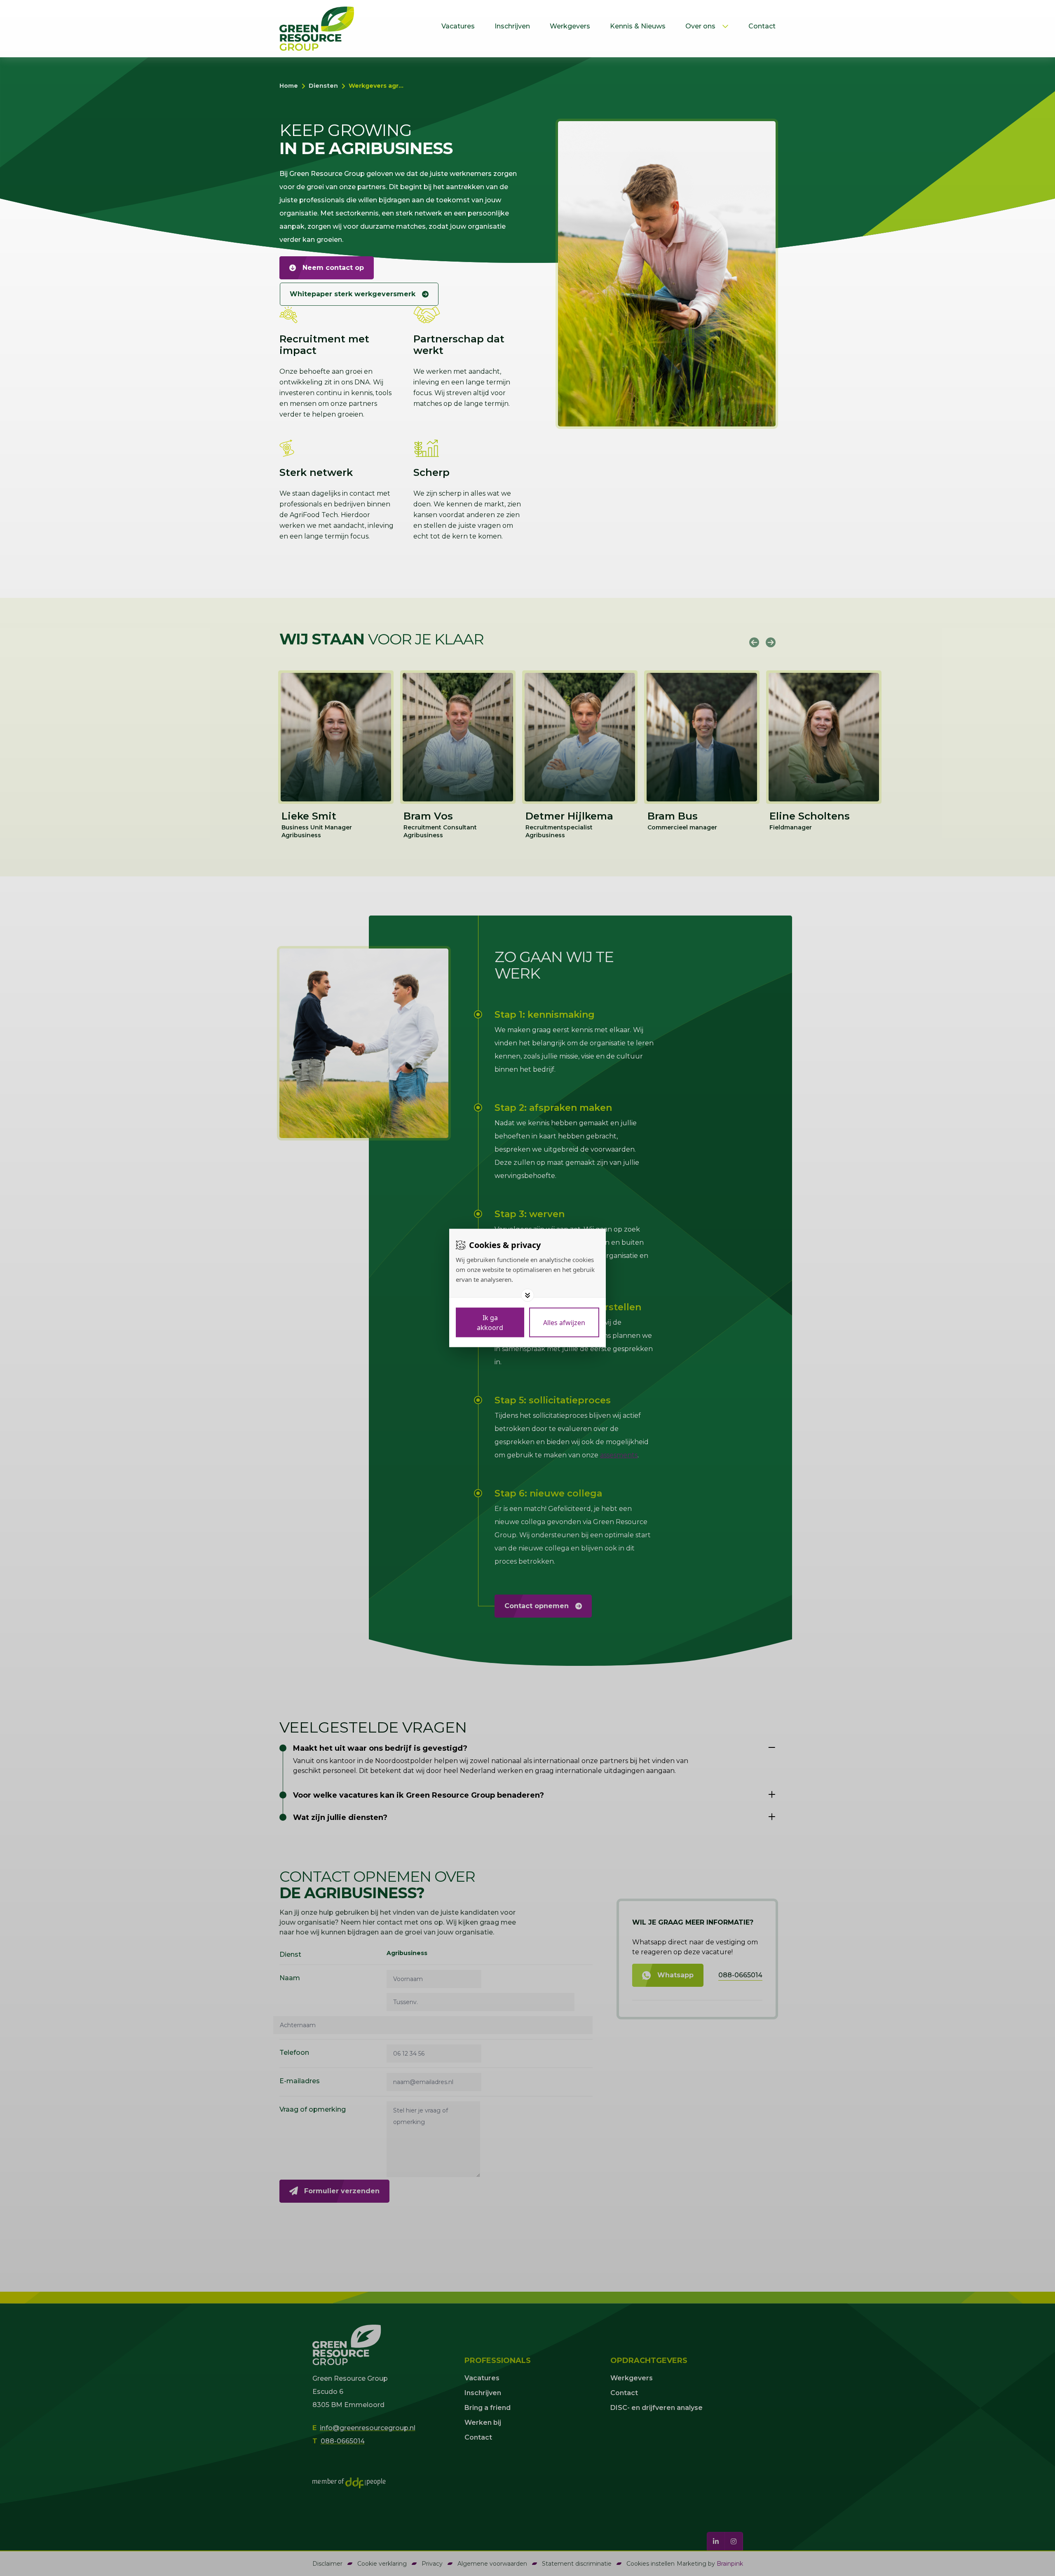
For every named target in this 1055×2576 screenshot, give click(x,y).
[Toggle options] (527, 1295)
